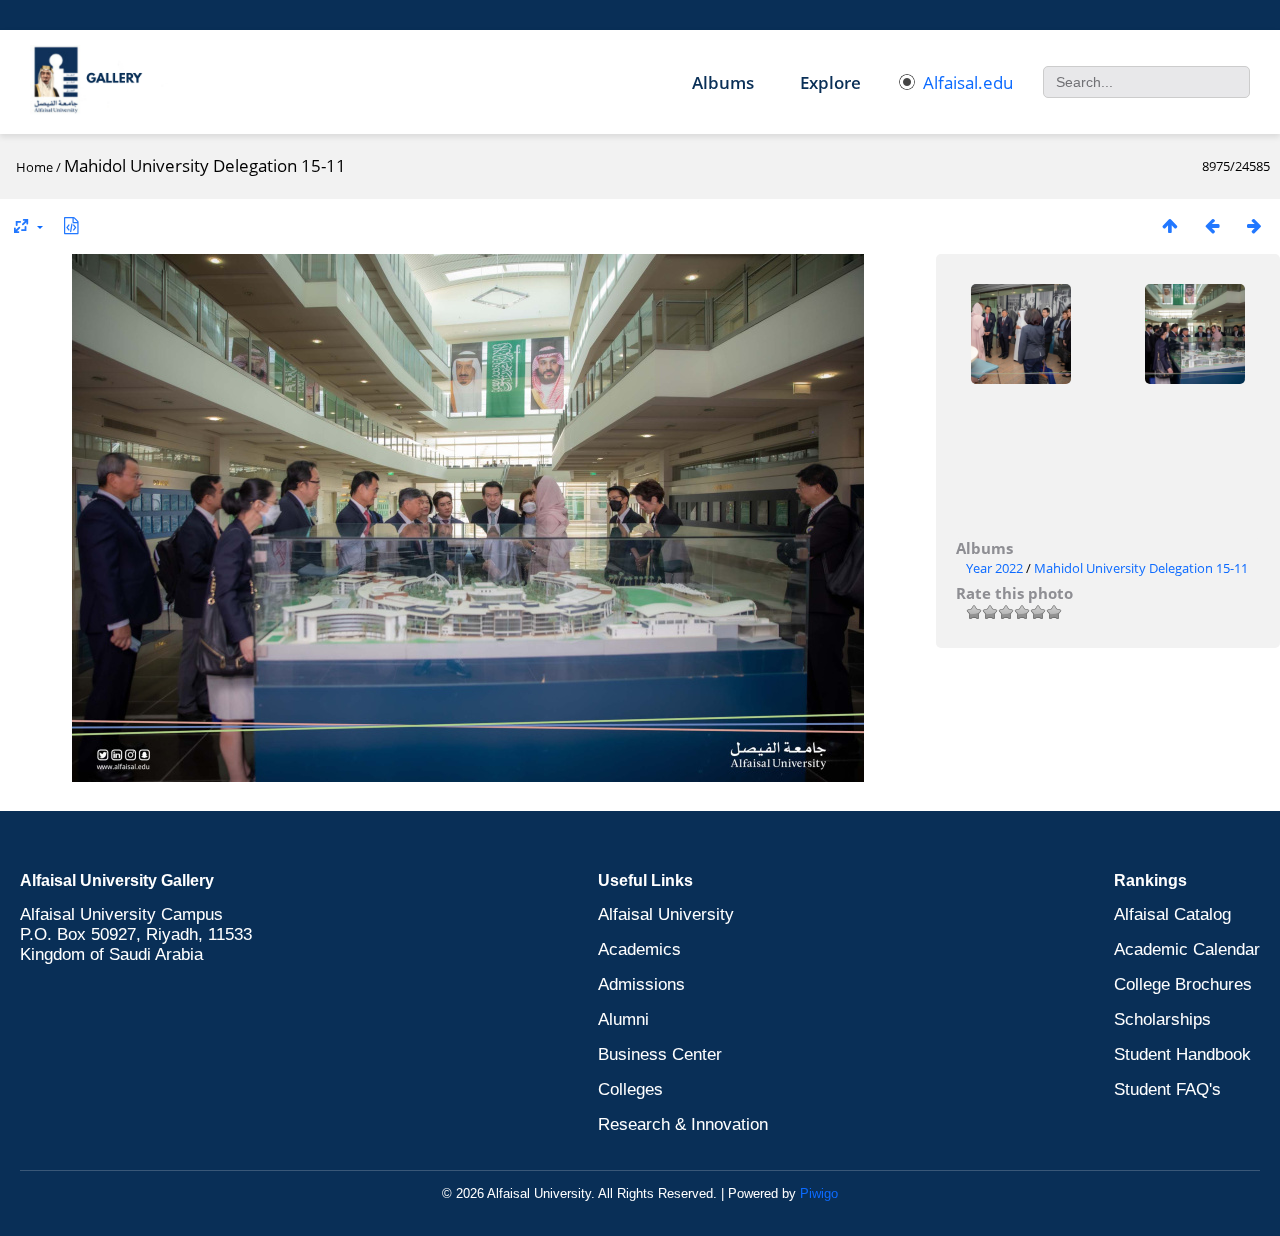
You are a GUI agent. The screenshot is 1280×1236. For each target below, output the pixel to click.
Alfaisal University (666, 914)
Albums (723, 82)
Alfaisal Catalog (1172, 914)
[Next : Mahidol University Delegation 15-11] (1254, 225)
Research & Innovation (683, 1124)
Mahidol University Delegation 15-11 (1141, 568)
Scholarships (1162, 1019)
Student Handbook (1182, 1054)
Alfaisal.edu (968, 82)
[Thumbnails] (1170, 225)
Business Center (660, 1054)
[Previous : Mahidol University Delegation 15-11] (1212, 225)
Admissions (641, 984)
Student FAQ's (1167, 1089)
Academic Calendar (1187, 949)
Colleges (630, 1089)
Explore (830, 82)
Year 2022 (994, 568)
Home (34, 167)
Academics (639, 949)
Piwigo (819, 1193)
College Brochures (1183, 984)
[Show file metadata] (71, 225)
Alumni (623, 1019)
